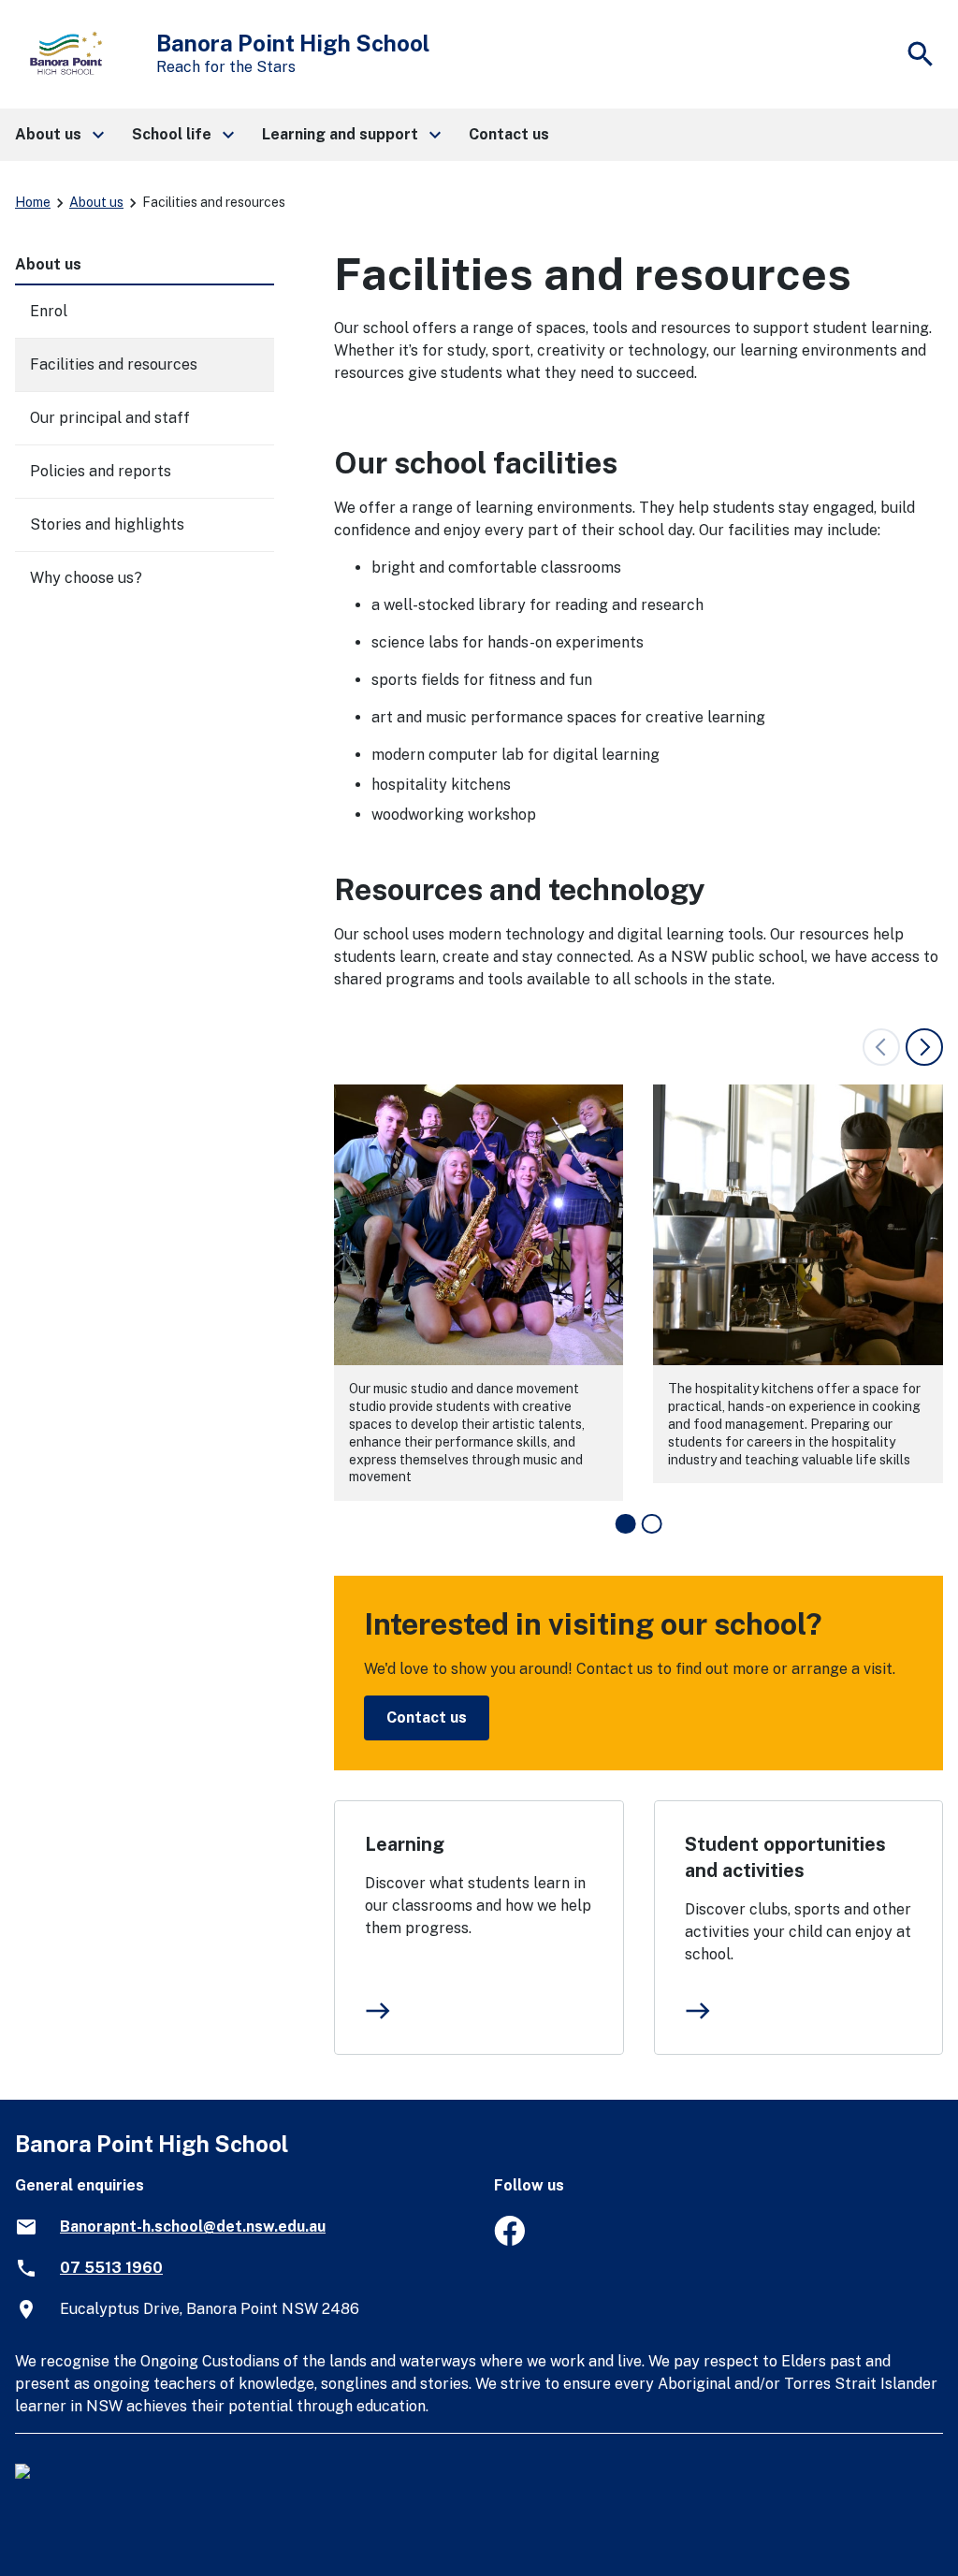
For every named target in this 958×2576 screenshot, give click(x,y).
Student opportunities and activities (785, 1857)
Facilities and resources (114, 364)
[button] (58, 135)
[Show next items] (924, 1047)
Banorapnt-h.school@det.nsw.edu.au (193, 2227)
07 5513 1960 (111, 2268)
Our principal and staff (110, 418)
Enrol (49, 311)
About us (96, 202)
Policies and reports (101, 471)
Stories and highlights (107, 524)
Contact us (427, 1717)
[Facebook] (509, 2241)
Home (33, 202)
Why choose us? (86, 578)
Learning (405, 1844)
